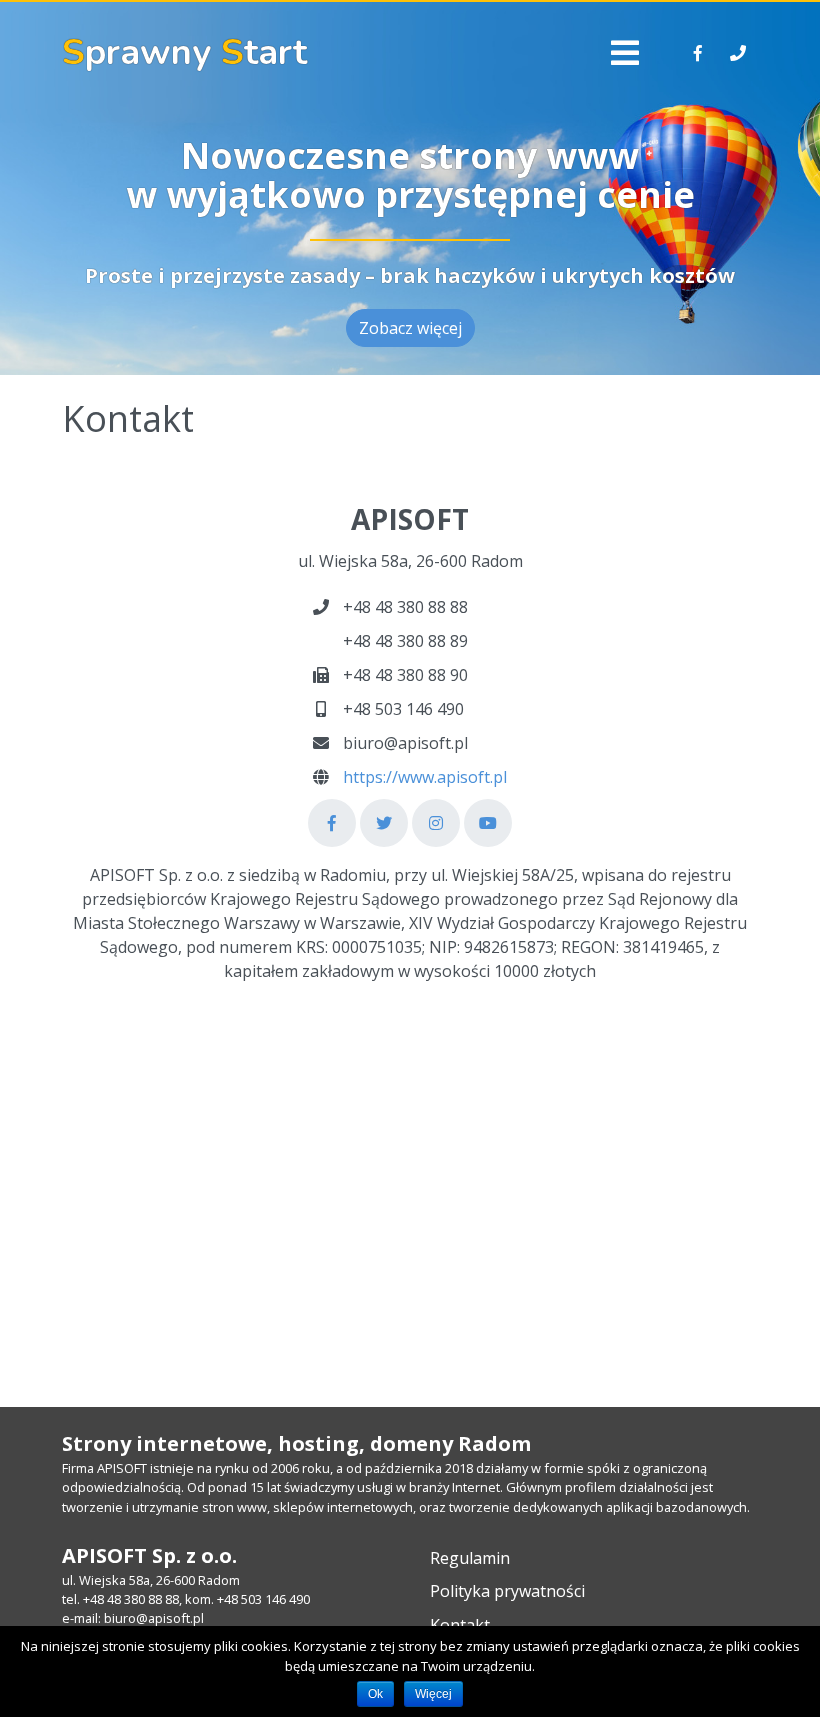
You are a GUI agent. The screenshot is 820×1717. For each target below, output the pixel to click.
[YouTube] (488, 823)
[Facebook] (332, 823)
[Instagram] (436, 823)
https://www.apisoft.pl (425, 777)
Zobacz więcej (410, 328)
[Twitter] (384, 823)
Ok (375, 1694)
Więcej (433, 1694)
